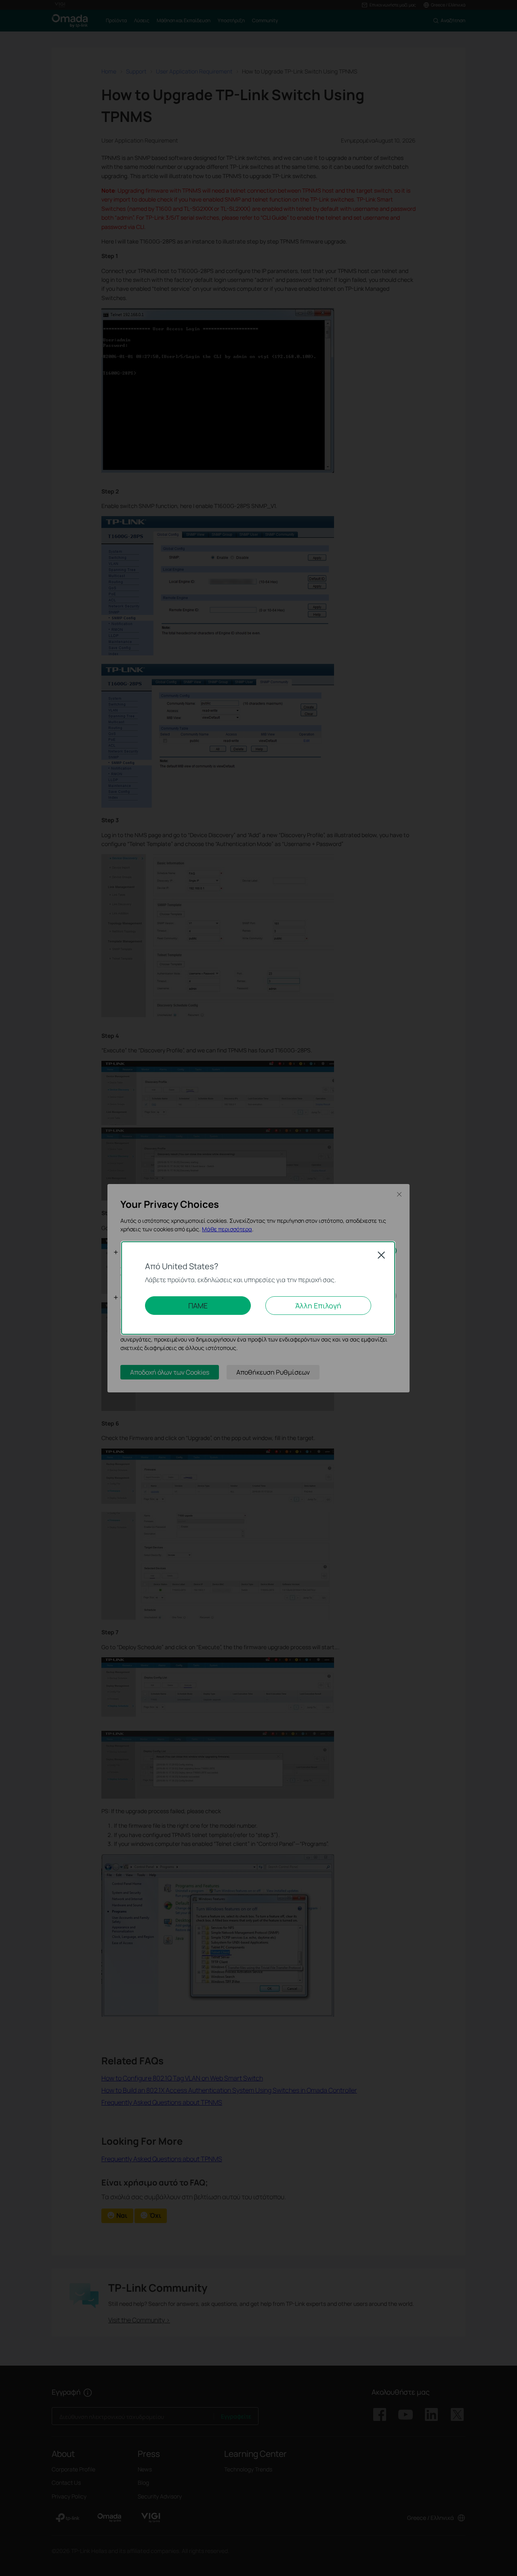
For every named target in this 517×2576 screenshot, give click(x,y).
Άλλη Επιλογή (318, 1306)
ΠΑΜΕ (198, 1306)
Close (381, 1255)
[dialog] (258, 1288)
